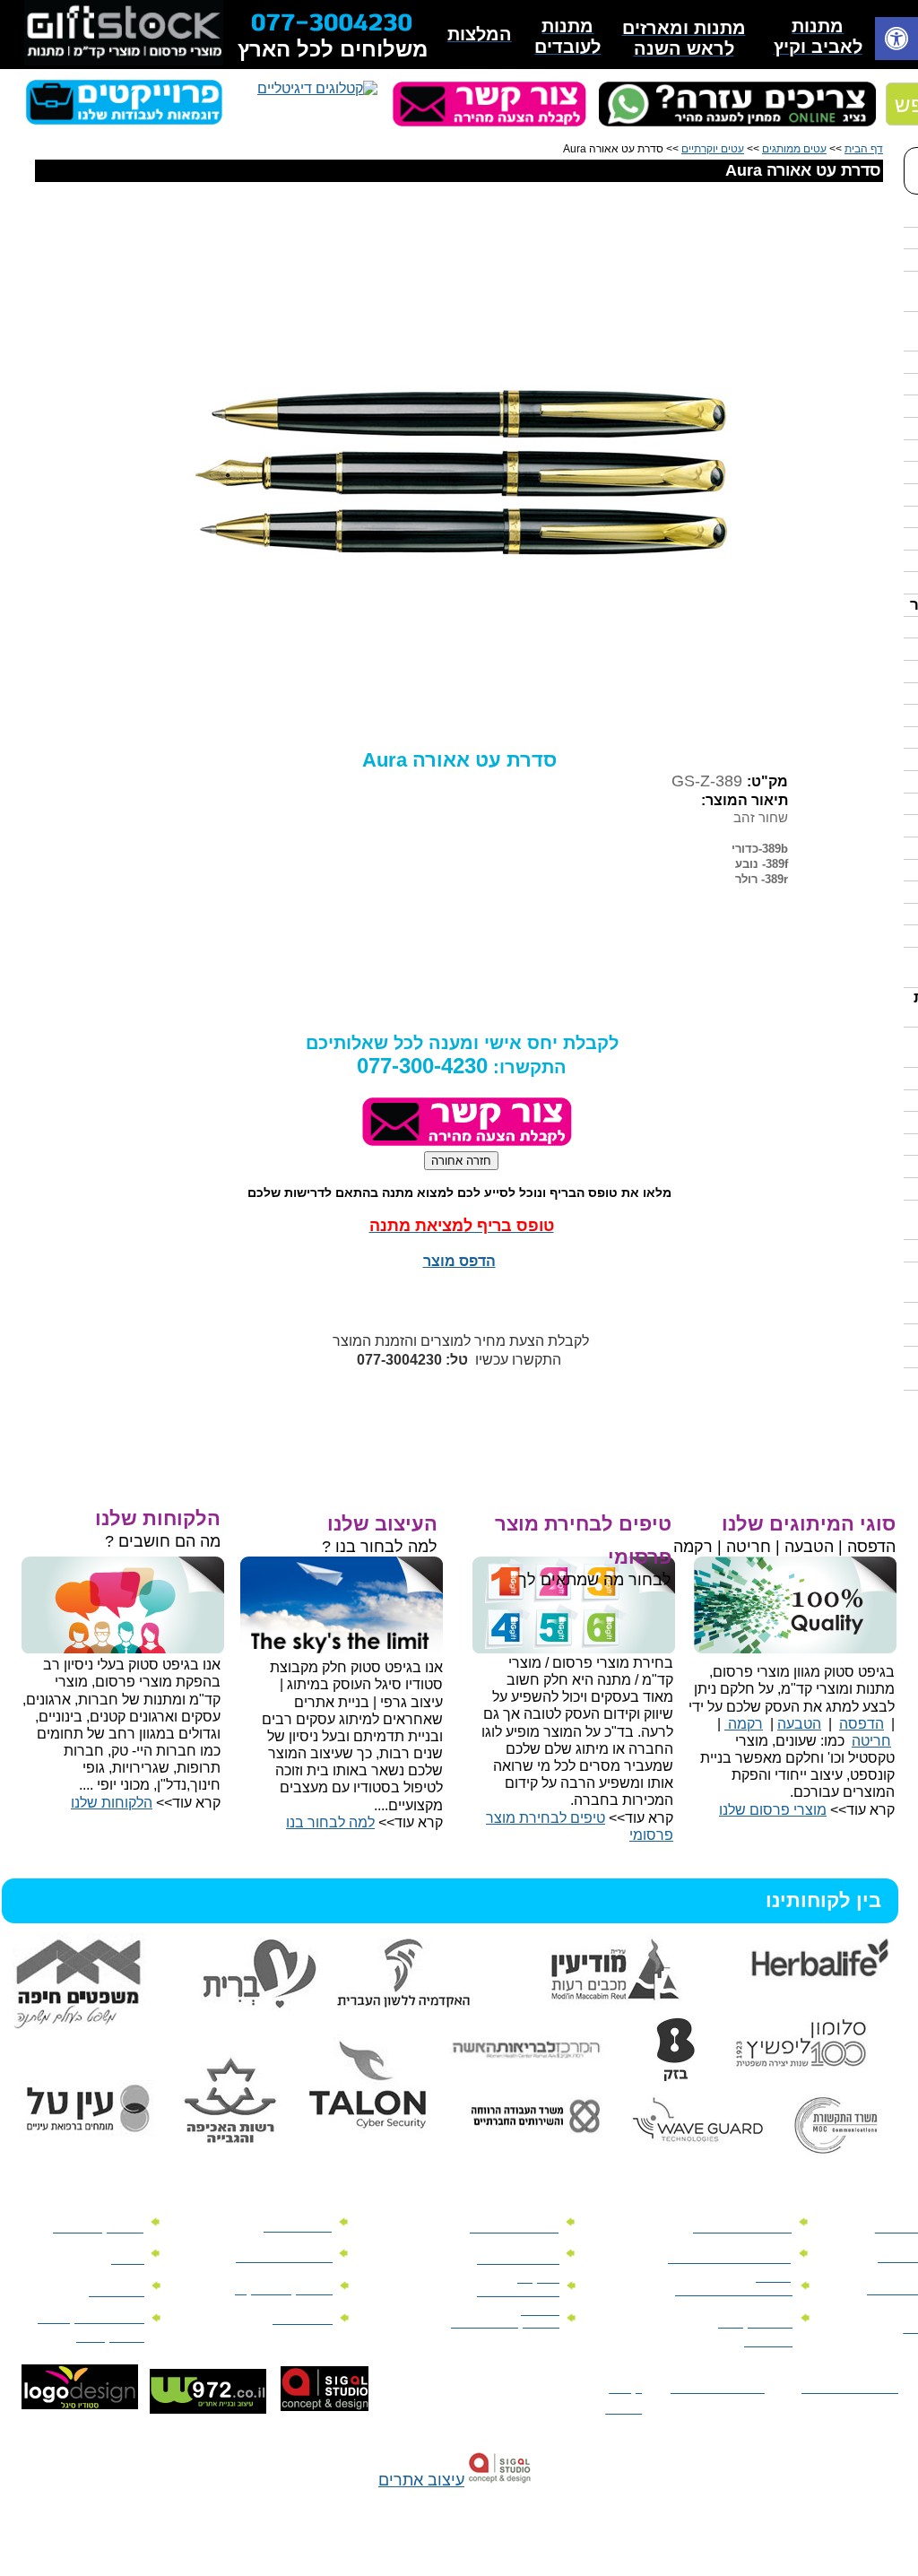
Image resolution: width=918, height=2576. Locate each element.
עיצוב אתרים (421, 2480)
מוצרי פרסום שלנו (773, 1810)
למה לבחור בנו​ (330, 1822)
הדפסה (862, 1724)
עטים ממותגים (794, 149)
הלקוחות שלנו (112, 1803)
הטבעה (799, 1724)
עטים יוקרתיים (713, 149)
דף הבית (864, 149)
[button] (896, 41)
